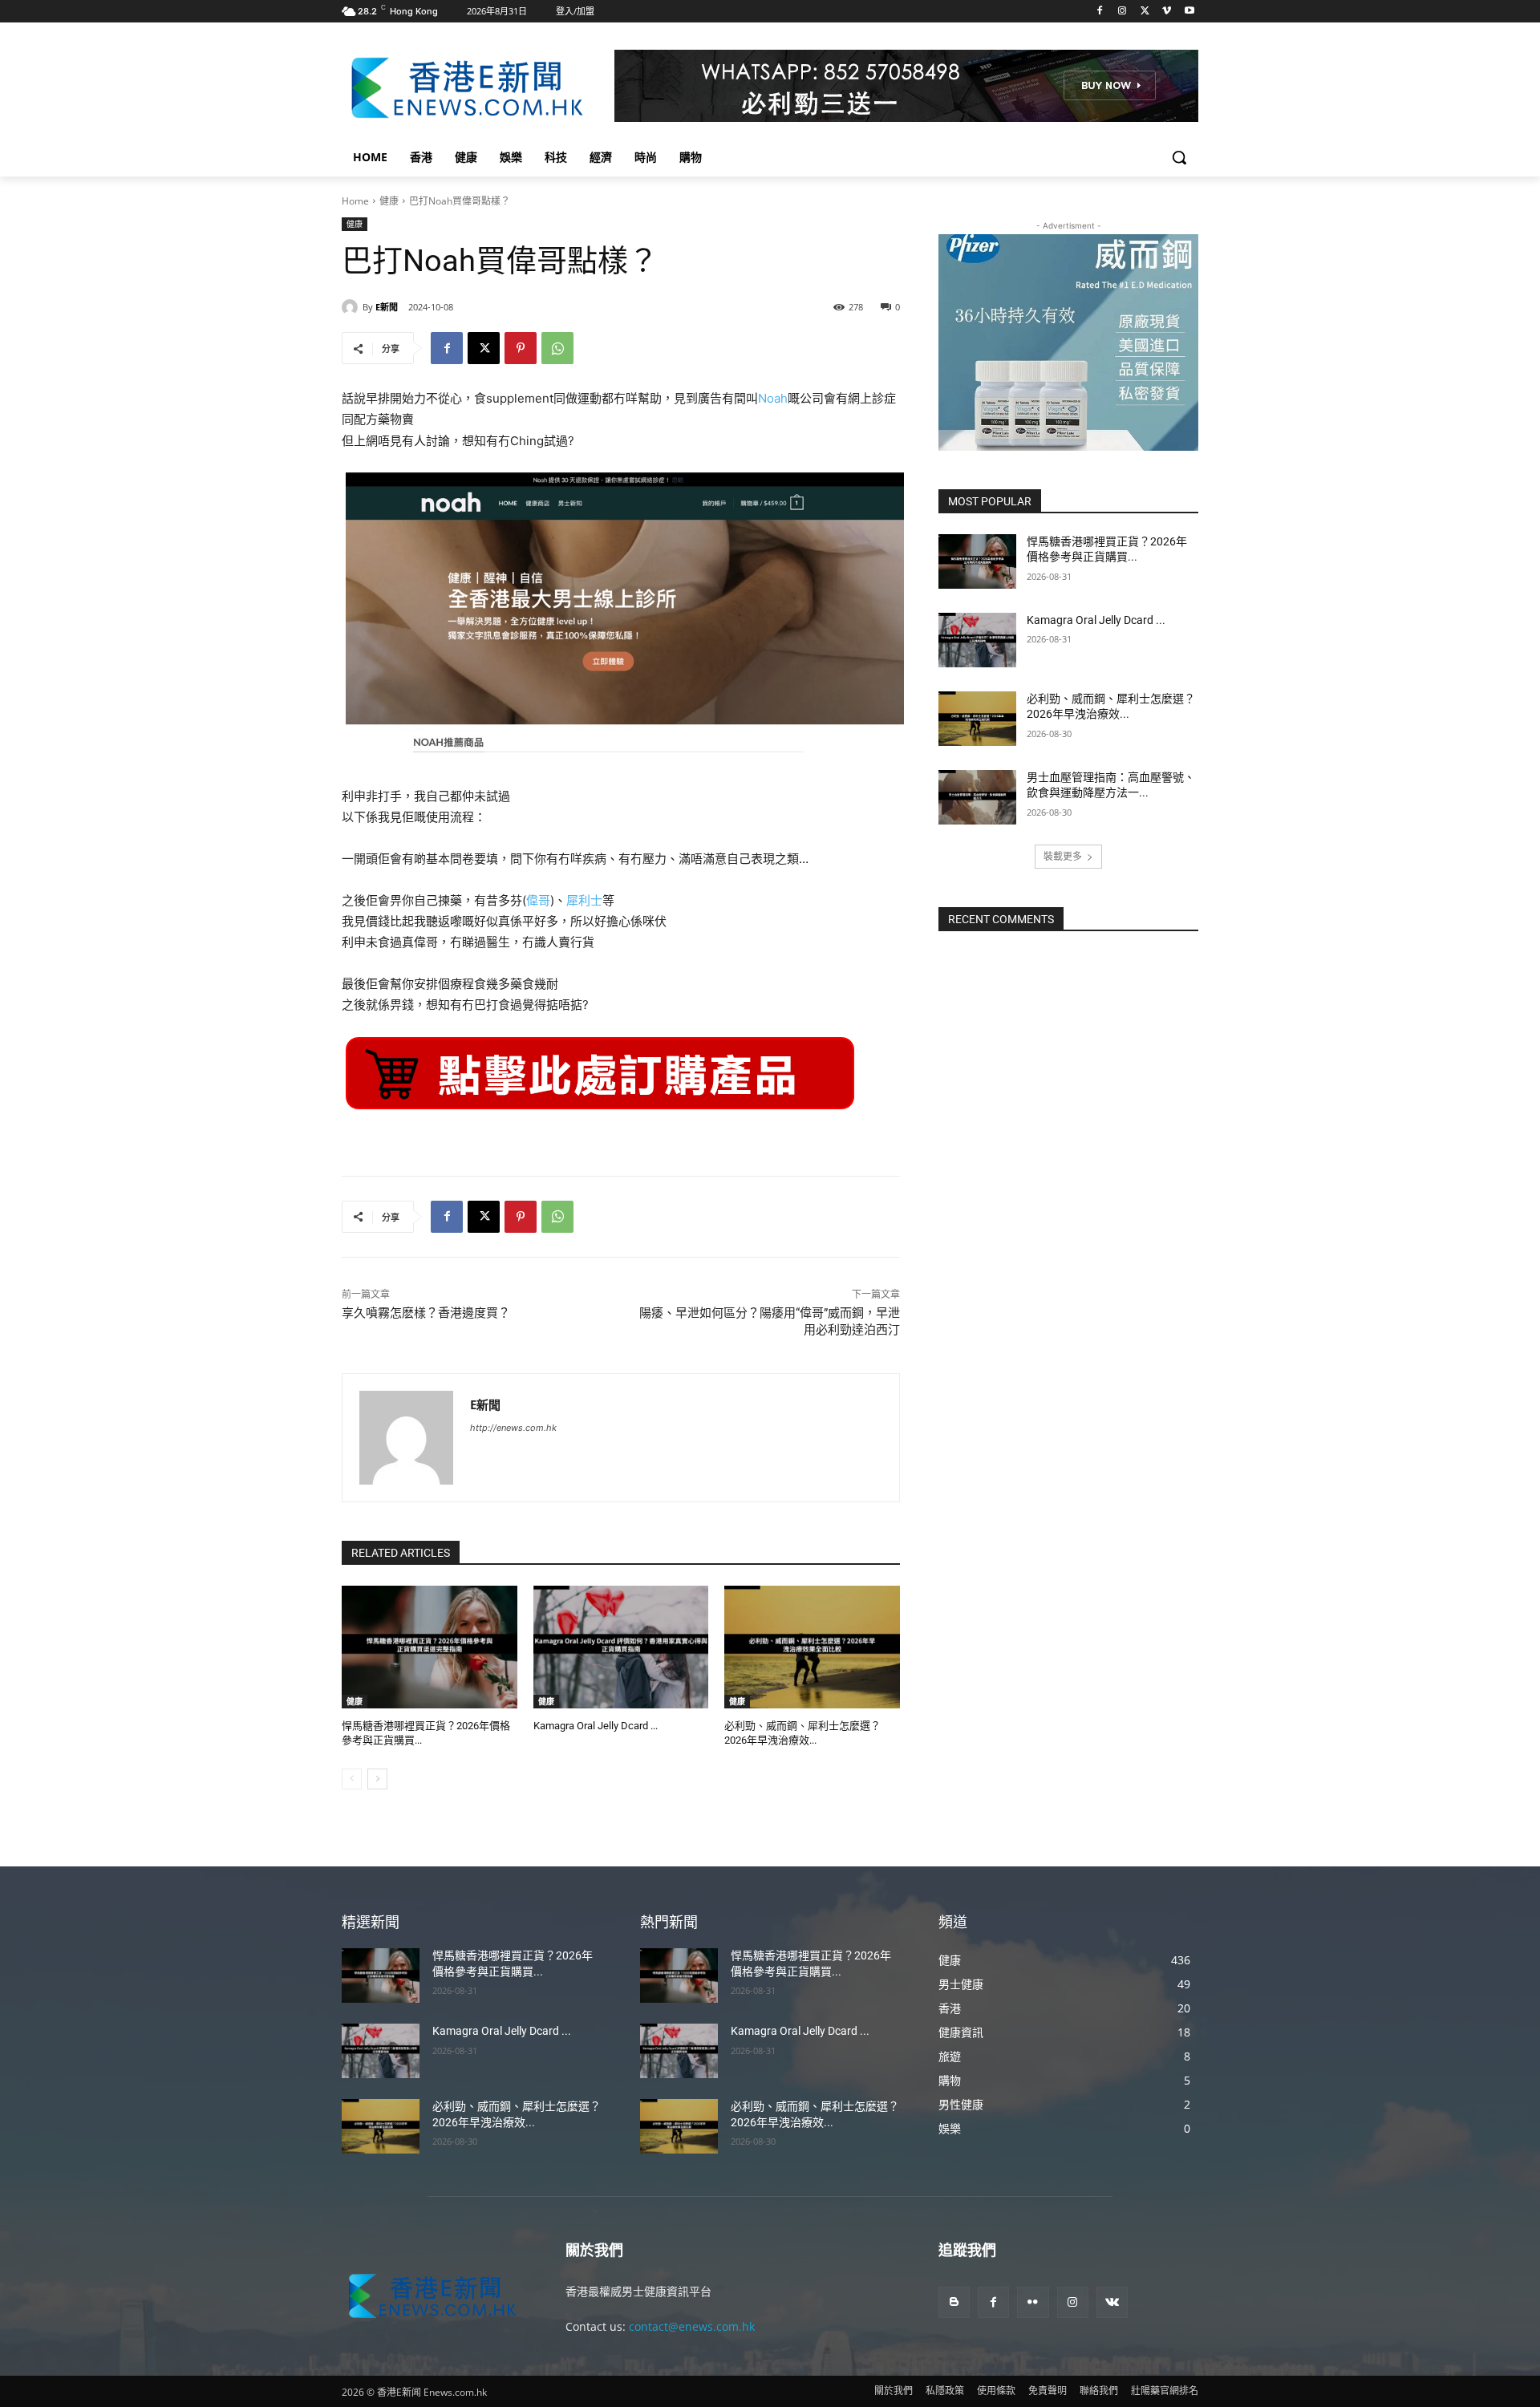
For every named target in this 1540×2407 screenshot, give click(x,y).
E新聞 (387, 307)
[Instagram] (1123, 12)
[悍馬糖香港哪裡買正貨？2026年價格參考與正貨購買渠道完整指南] (430, 1647)
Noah (773, 398)
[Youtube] (1189, 12)
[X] (1145, 12)
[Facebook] (1100, 12)
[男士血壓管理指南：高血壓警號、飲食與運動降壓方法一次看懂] (977, 797)
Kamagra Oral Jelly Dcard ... (596, 1726)
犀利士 (584, 900)
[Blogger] (954, 2302)
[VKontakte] (1112, 2302)
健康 (389, 201)
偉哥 (538, 900)
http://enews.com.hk (513, 1428)
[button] (1179, 157)
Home (355, 201)
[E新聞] (352, 307)
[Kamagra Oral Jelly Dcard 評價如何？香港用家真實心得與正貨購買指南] (621, 1647)
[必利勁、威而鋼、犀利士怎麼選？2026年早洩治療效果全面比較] (812, 1647)
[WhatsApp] (557, 348)
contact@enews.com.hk (692, 2326)
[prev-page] (352, 1779)
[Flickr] (1033, 2302)
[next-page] (377, 1779)
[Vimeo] (1167, 12)
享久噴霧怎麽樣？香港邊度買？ (426, 1313)
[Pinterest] (521, 348)
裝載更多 (1063, 856)
